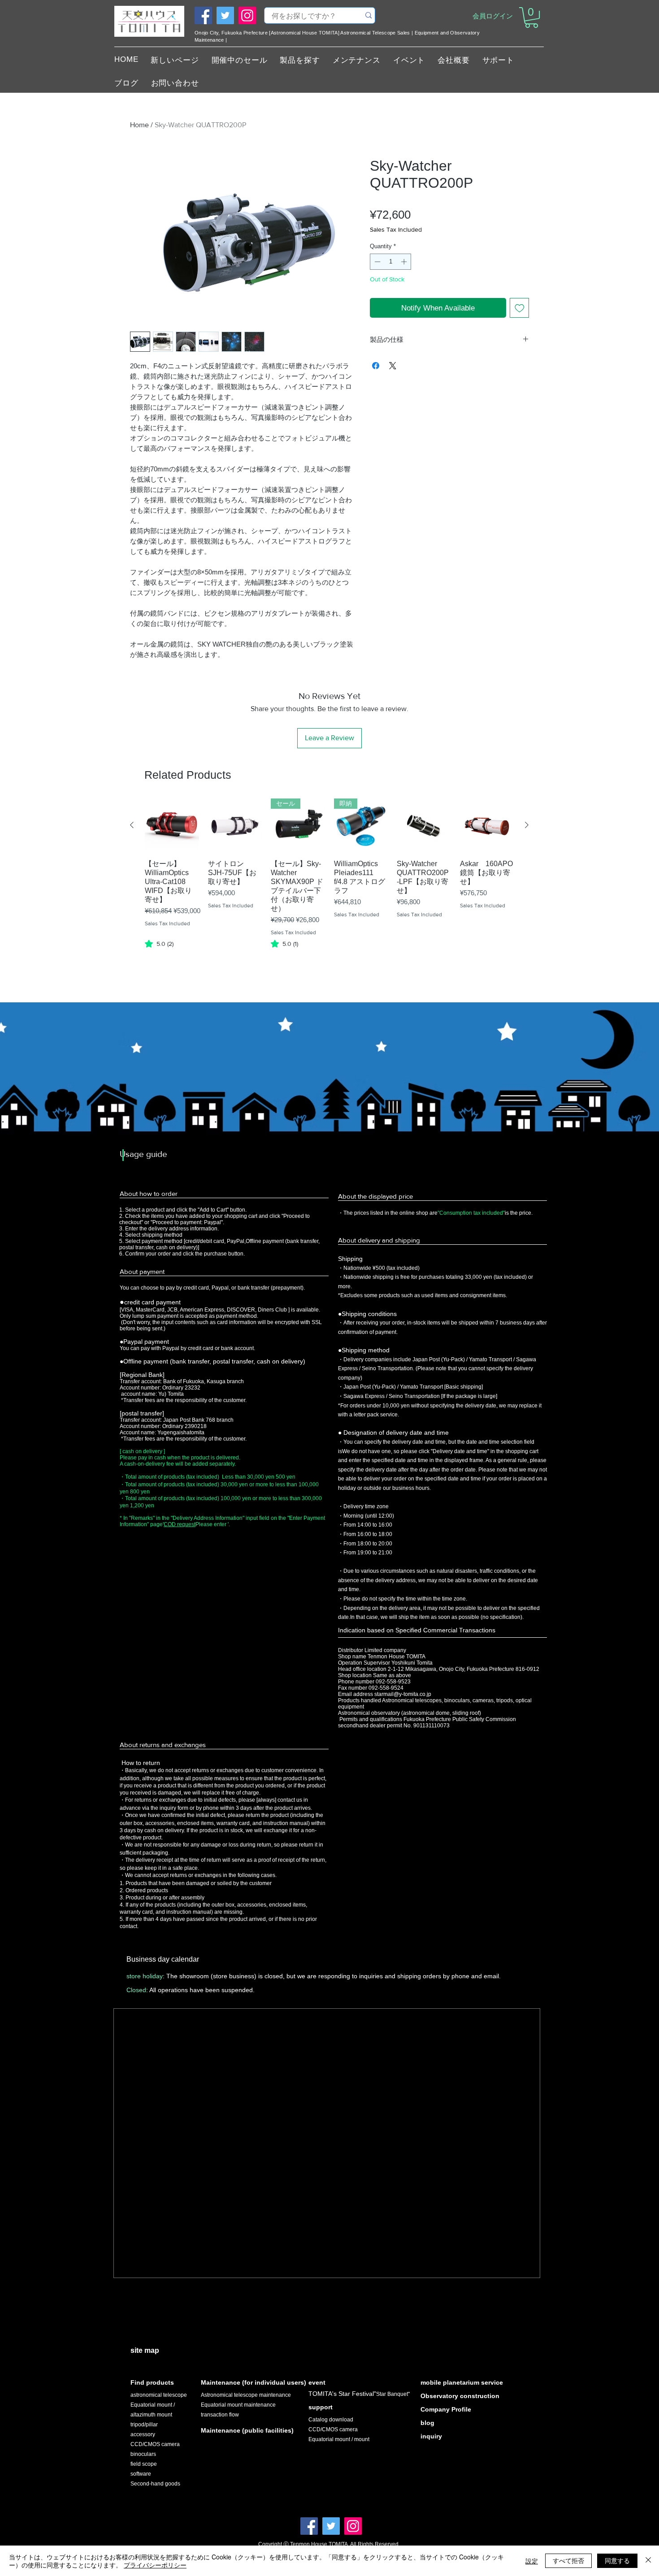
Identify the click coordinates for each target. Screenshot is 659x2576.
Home (139, 125)
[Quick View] (172, 826)
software (141, 2474)
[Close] (648, 2561)
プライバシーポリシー (155, 2565)
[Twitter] (225, 15)
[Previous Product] (132, 825)
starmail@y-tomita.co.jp (403, 1694)
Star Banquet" (393, 2394)
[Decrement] (377, 262)
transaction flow (220, 2415)
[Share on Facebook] (376, 366)
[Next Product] (527, 825)
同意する (617, 2560)
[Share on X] (393, 366)
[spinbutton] (391, 262)
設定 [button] (532, 2561)
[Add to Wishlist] (520, 308)
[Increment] (405, 262)
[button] (531, 17)
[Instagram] (247, 15)
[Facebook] (203, 15)
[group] (329, 885)
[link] (159, 944)
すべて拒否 (568, 2560)
